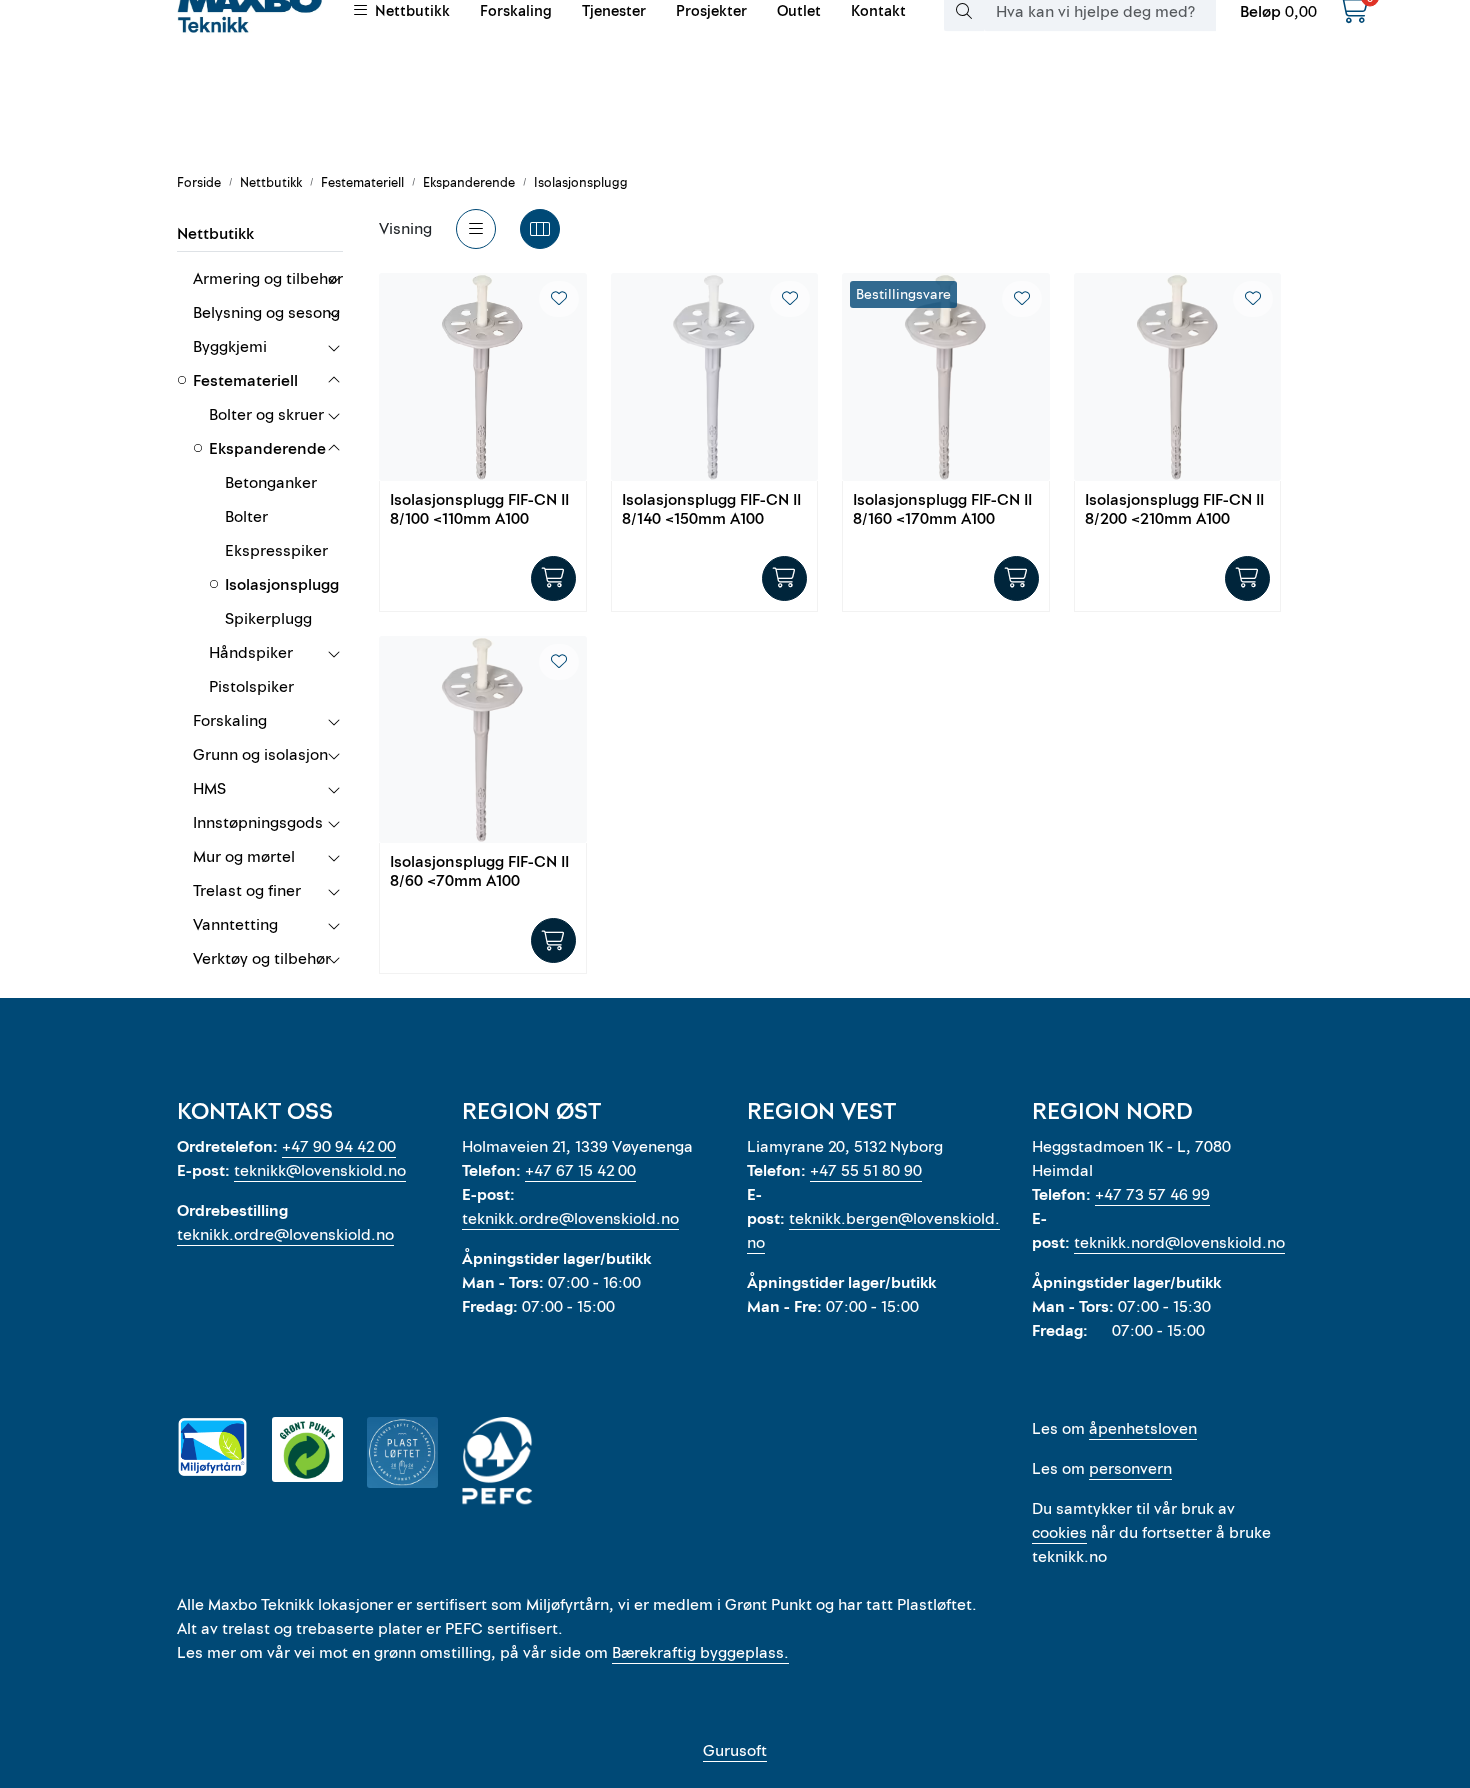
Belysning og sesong (266, 313)
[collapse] (333, 279)
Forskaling (230, 721)
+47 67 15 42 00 (580, 1171)
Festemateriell (245, 381)
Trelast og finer (247, 891)
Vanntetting (235, 925)
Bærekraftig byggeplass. (700, 1653)
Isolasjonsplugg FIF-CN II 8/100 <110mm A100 (479, 510)
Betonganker (271, 483)
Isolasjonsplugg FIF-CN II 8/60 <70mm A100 (479, 872)
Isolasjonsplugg (282, 585)
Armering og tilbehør (268, 279)
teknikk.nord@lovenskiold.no (1179, 1243)
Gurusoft (735, 1751)
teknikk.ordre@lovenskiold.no (285, 1235)
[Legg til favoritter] (559, 299)
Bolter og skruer (266, 415)
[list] (476, 229)
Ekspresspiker (276, 551)
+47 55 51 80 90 (866, 1171)
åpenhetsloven (1143, 1429)
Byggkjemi (230, 347)
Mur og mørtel (244, 857)
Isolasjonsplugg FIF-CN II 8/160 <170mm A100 (942, 510)
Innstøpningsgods (258, 823)
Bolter (246, 517)
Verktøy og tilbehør (262, 959)
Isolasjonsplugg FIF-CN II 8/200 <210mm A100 (1174, 510)
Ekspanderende (267, 449)
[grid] (540, 229)
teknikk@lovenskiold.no (320, 1171)
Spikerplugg (268, 619)
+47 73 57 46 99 (1152, 1195)
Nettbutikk (215, 234)
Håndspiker (251, 653)
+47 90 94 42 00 (339, 1147)
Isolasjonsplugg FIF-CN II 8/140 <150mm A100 (711, 510)
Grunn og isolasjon (260, 755)
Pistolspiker (251, 687)
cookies (1059, 1533)
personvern (1130, 1469)
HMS (209, 789)
